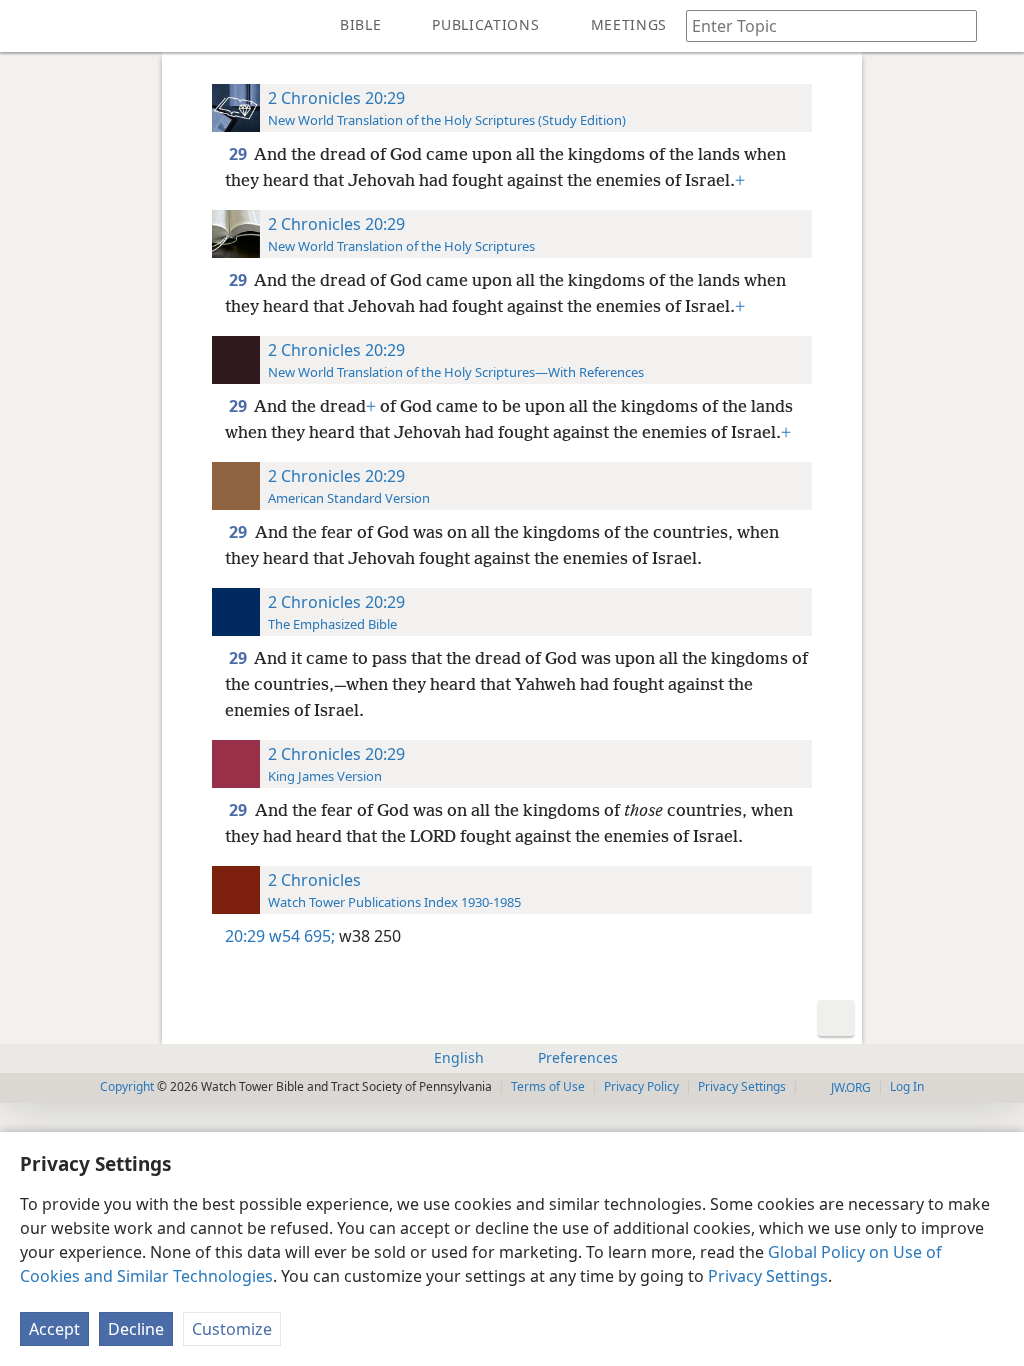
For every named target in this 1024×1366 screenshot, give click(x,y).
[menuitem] (30, 26)
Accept (54, 1329)
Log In (907, 1086)
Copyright (127, 1086)
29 (239, 154)
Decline (136, 1329)
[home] (30, 26)
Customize (232, 1329)
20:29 (245, 936)
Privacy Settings (768, 1276)
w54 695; (302, 936)
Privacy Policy (641, 1086)
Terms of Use (548, 1086)
